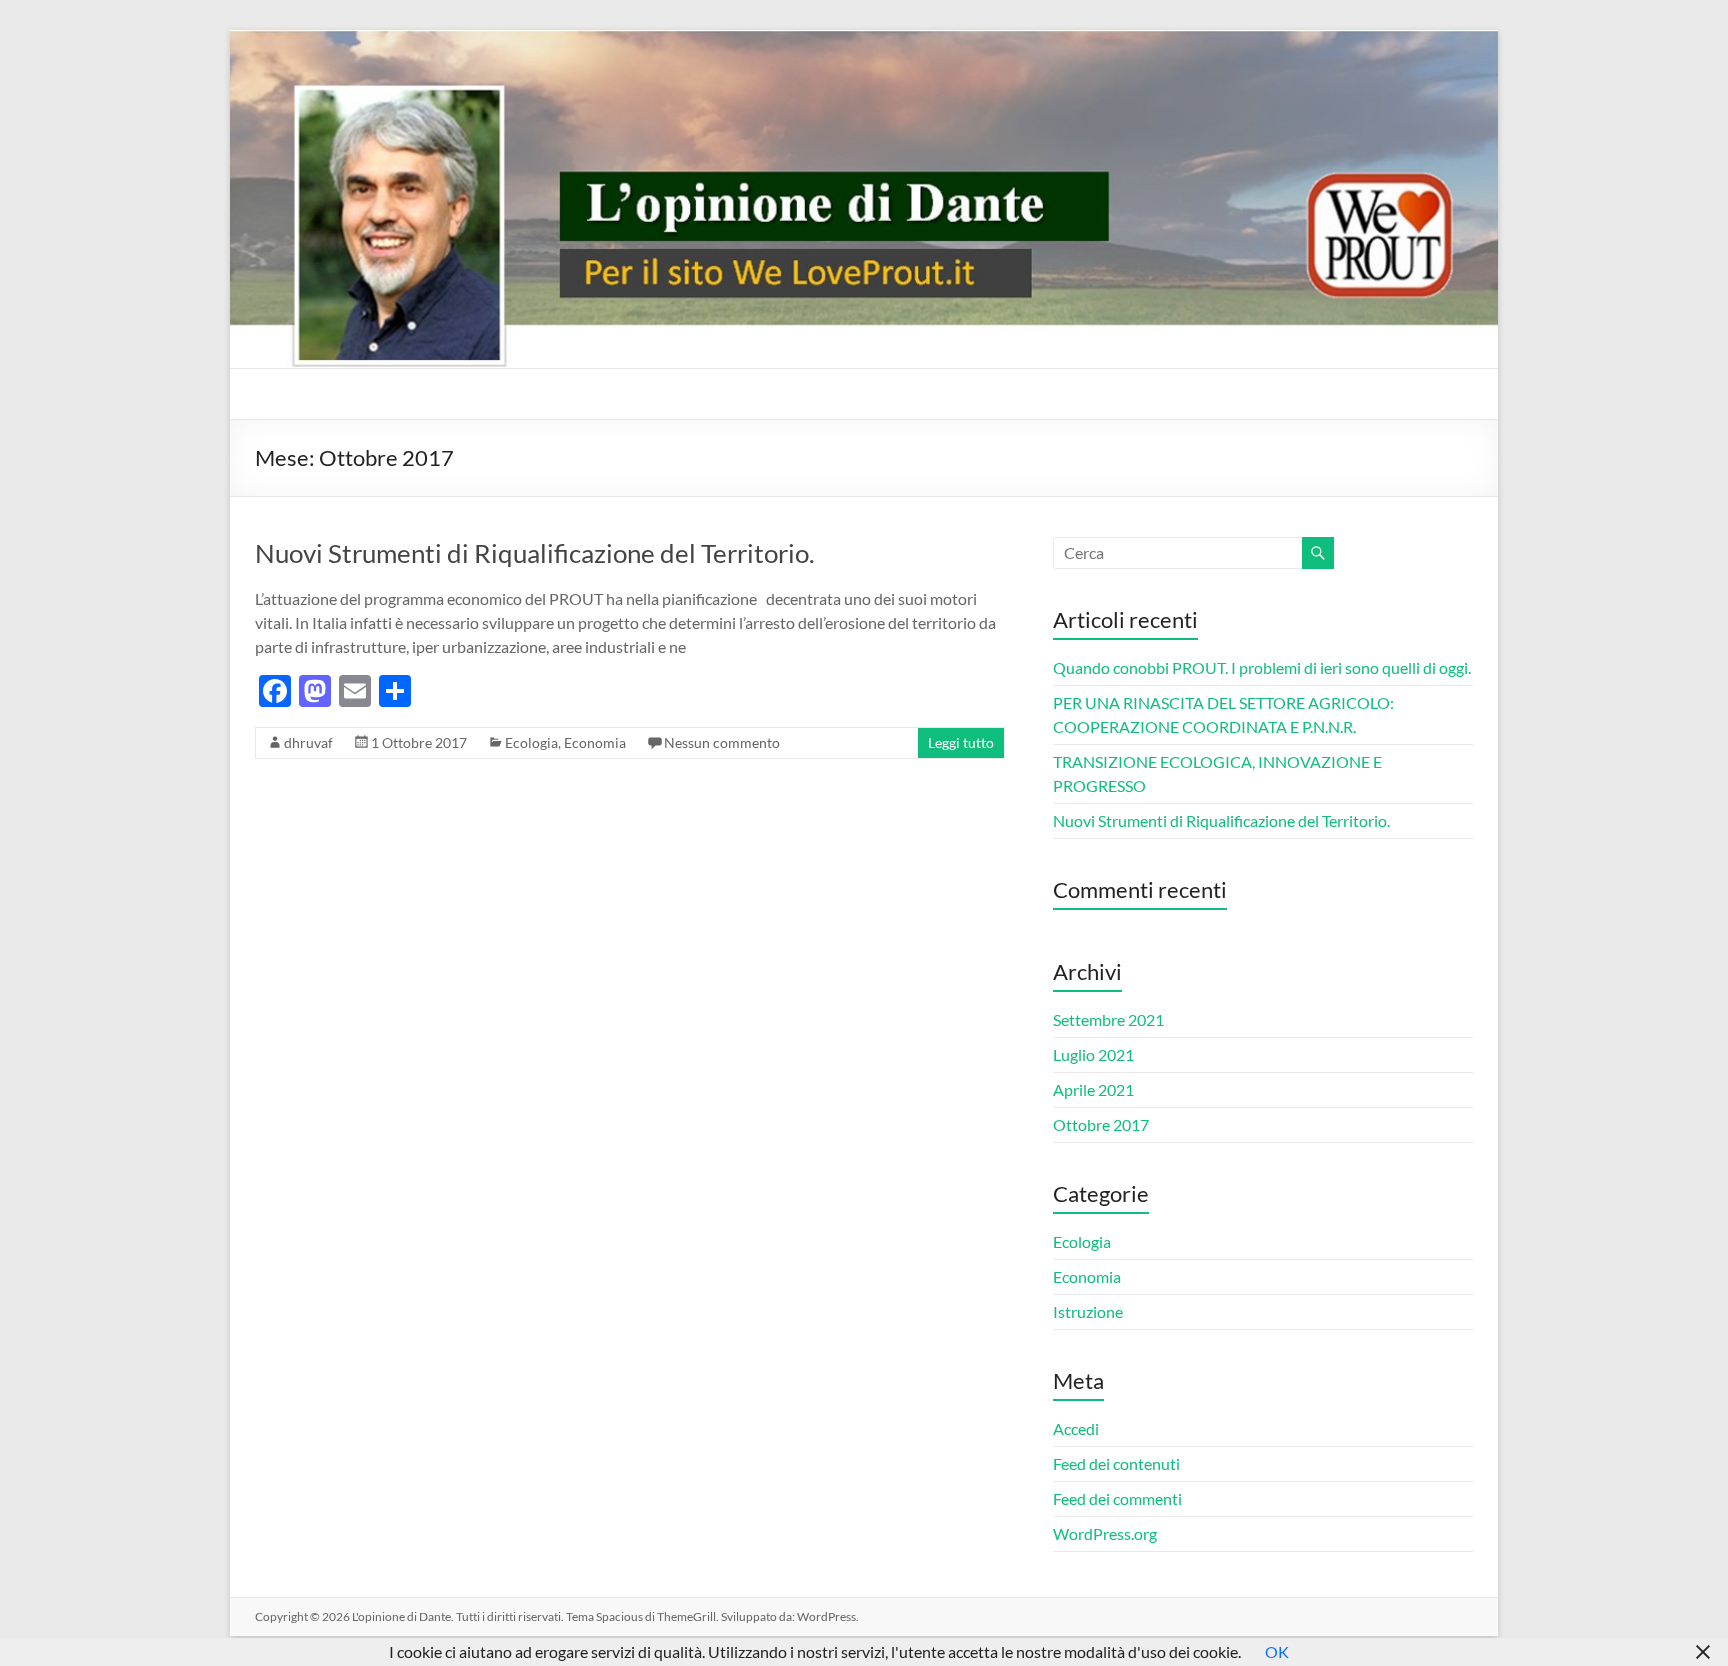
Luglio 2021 (1093, 1054)
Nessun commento (722, 742)
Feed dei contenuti (1116, 1463)
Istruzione (1088, 1311)
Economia (595, 742)
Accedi (1076, 1428)
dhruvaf (308, 742)
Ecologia (531, 742)
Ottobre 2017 (1101, 1124)
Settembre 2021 (1108, 1019)
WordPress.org (1105, 1533)
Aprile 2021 (1093, 1089)
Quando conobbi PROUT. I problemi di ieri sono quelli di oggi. (1262, 667)
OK (1277, 1651)
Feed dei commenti (1117, 1498)
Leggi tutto (961, 742)
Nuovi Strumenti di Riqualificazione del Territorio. (535, 553)
